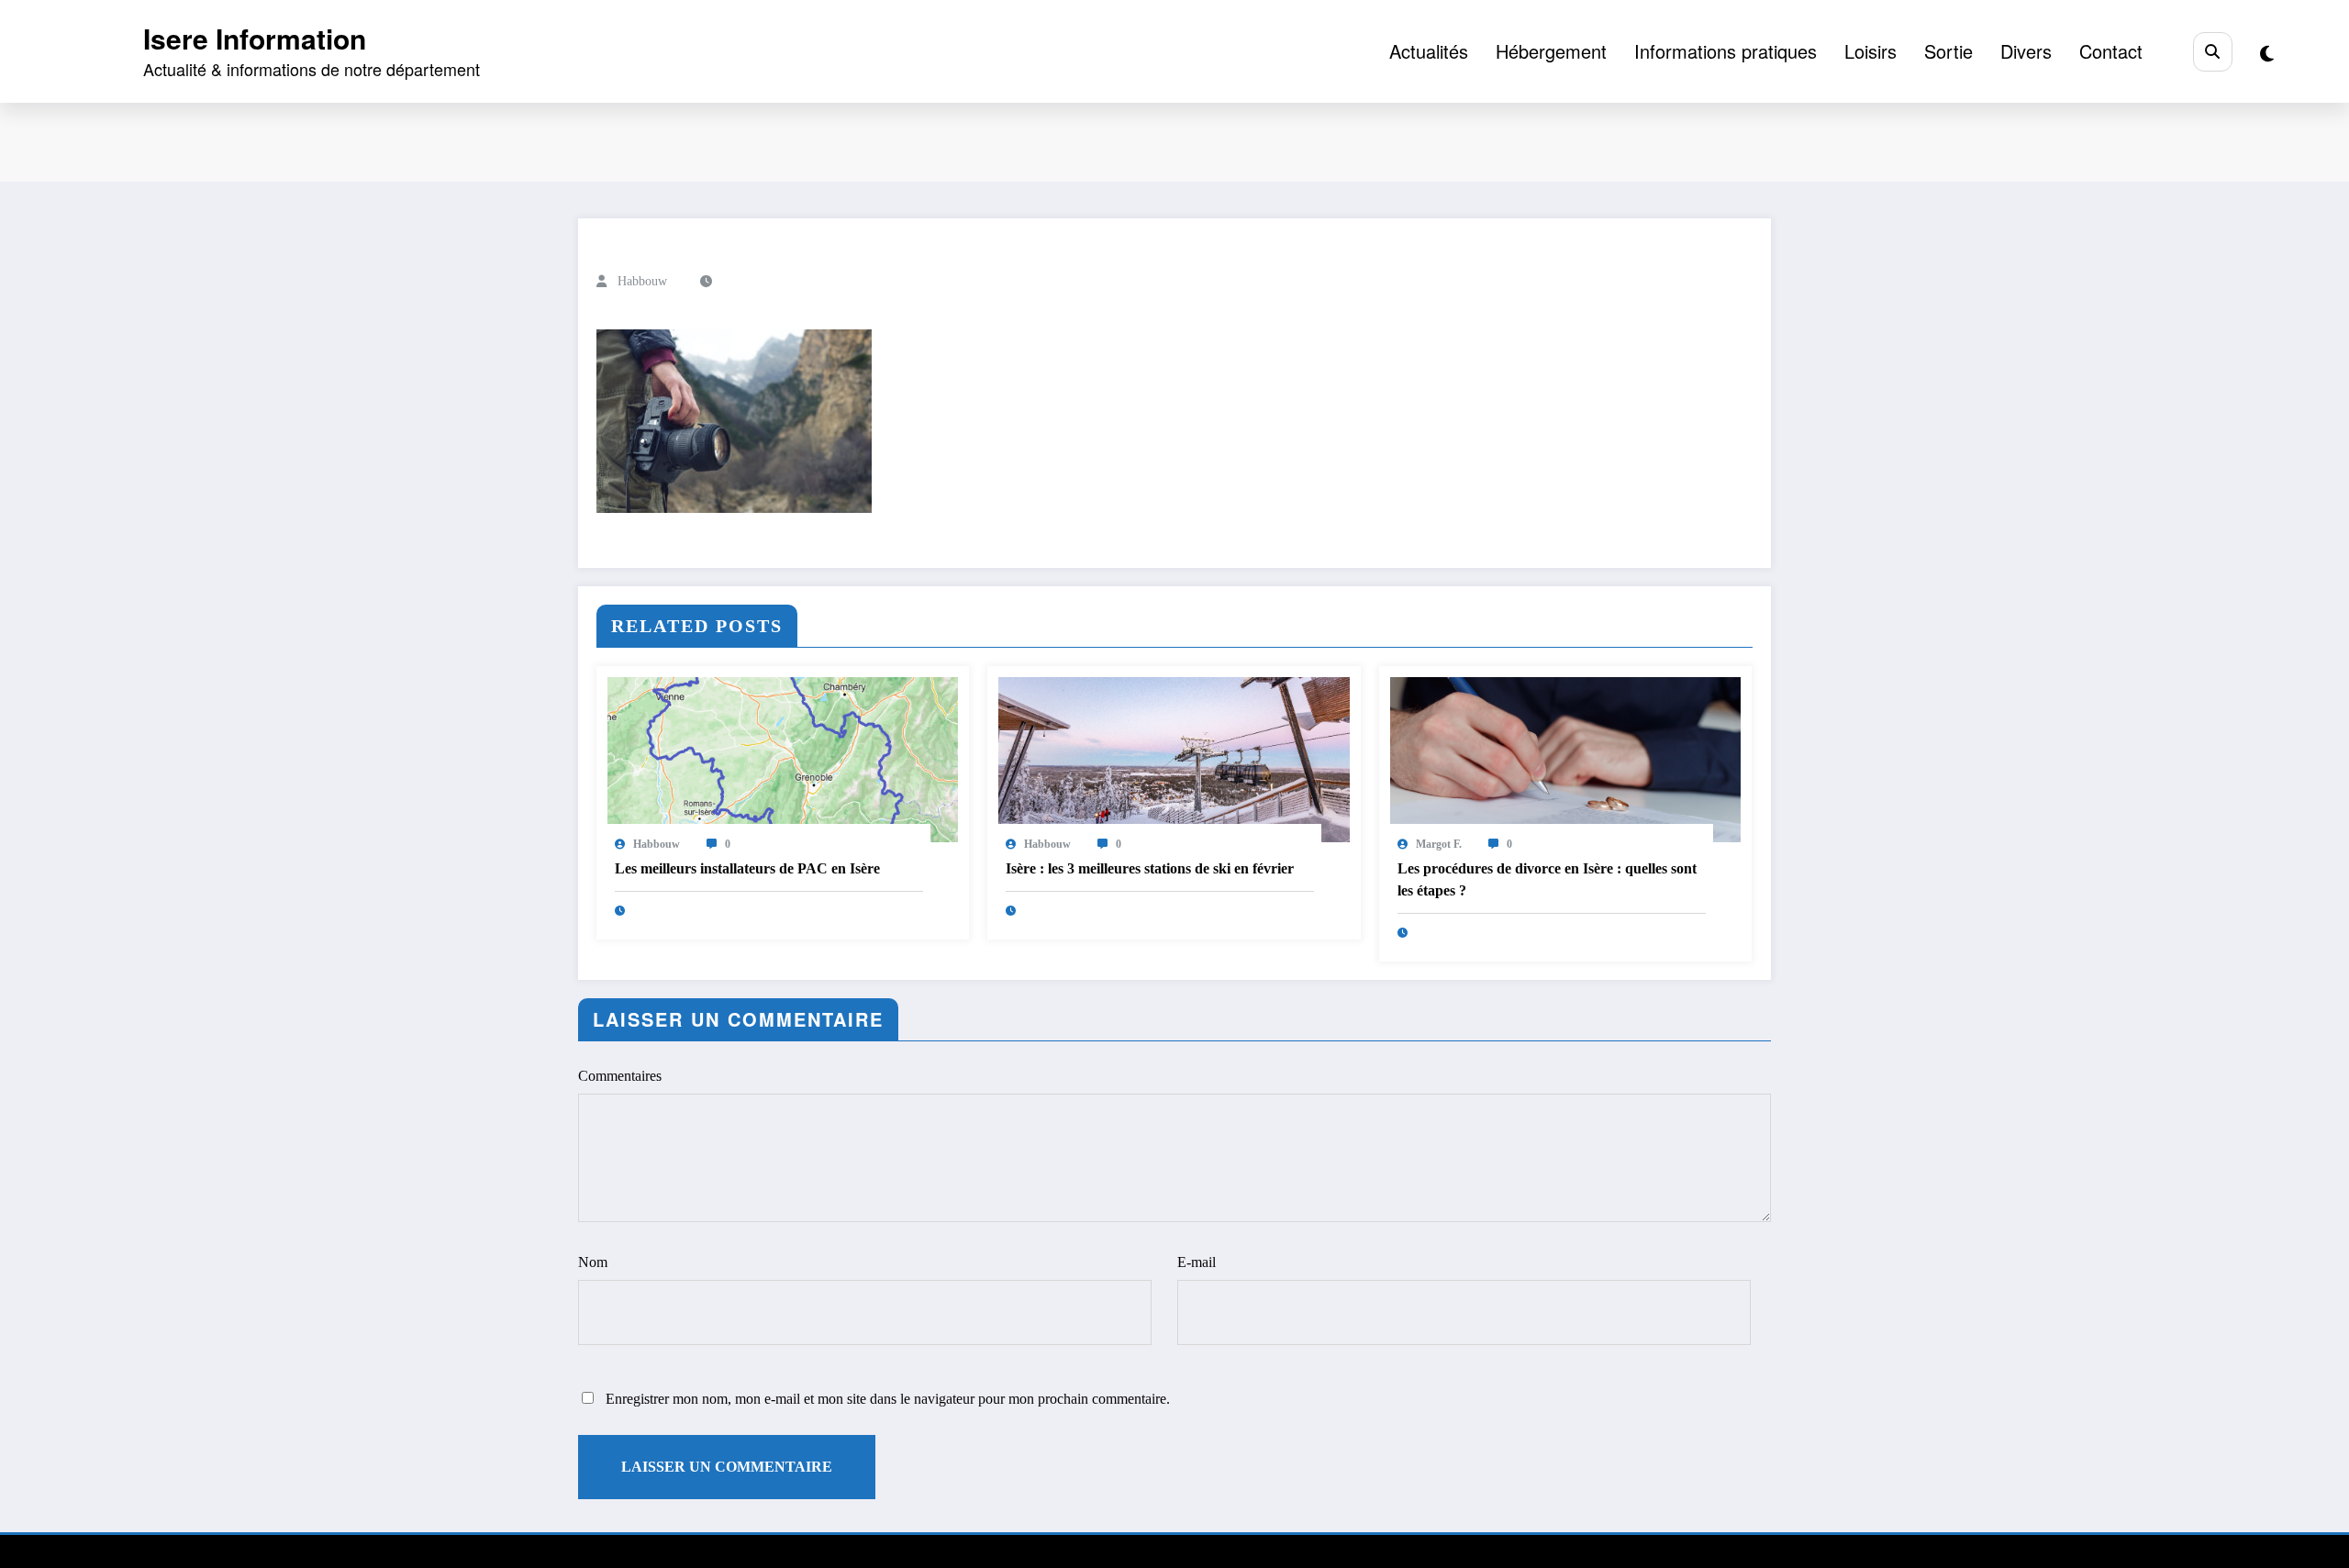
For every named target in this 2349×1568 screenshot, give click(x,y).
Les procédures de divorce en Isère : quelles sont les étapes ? (1547, 879)
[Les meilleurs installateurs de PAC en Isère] (783, 758)
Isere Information (255, 38)
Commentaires (620, 1076)
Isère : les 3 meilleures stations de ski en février (1150, 868)
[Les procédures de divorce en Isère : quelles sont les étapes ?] (1565, 758)
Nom (593, 1262)
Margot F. (1439, 844)
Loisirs (1870, 51)
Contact (2111, 51)
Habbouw (642, 281)
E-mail (1197, 1262)
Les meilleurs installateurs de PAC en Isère (747, 868)
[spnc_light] (2267, 53)
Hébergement (1551, 51)
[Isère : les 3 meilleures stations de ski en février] (1174, 758)
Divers (2026, 51)
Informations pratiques (1726, 51)
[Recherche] (2213, 52)
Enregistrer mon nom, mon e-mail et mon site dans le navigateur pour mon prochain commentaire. (888, 1399)
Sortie (1948, 51)
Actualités (1429, 51)
